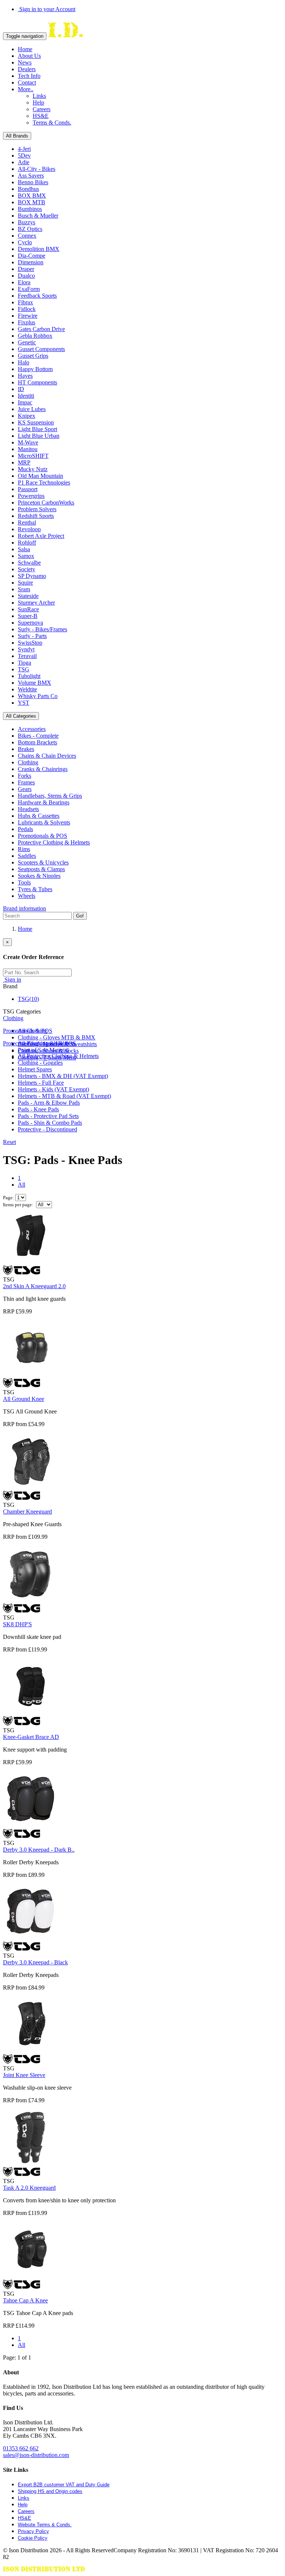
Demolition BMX (39, 249)
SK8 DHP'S (17, 1624)
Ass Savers (31, 176)
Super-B (28, 616)
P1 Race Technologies (44, 482)
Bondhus (28, 189)
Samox (26, 556)
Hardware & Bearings (44, 802)
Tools (24, 882)
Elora (24, 282)
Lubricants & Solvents (44, 822)
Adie (24, 162)
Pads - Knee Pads (38, 1109)
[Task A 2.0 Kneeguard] (31, 2163)
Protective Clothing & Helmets (54, 842)
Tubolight (29, 676)
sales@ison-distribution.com (36, 2455)
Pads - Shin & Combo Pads (50, 1123)
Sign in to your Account (47, 9)
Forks (24, 776)
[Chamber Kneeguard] (31, 1487)
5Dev (24, 156)
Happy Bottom (35, 369)
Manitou (28, 449)
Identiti (26, 396)
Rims (24, 849)
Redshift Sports (36, 516)
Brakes (26, 749)
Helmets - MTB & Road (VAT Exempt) (64, 1096)
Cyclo (25, 242)
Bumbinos (30, 209)
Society (27, 569)
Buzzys (27, 222)
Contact (27, 82)
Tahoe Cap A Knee (25, 2300)
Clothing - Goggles (40, 1063)
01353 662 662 (21, 2448)
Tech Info (29, 76)
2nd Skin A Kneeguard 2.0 (34, 1286)
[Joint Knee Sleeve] (31, 2051)
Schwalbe (29, 563)
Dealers (27, 69)
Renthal (27, 523)
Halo (24, 362)
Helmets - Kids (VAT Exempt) (53, 1089)
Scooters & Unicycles (43, 862)
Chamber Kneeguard (27, 1512)
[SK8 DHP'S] (31, 1600)
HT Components (37, 382)
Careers (42, 109)
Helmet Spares (35, 1069)
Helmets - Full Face (41, 1083)
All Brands (17, 136)
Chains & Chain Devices (47, 756)
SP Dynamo (32, 576)
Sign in (12, 980)
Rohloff (27, 543)
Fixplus (27, 322)
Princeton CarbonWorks (46, 502)
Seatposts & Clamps (41, 869)
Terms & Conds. (52, 123)
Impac (25, 402)
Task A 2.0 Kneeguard (29, 2188)
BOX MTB (32, 202)
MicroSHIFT (33, 456)
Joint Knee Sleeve (24, 2075)
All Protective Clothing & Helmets (58, 1056)
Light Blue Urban (39, 436)
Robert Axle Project (41, 536)
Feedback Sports (37, 296)
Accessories (32, 729)
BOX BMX (32, 196)
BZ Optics (30, 229)
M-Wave (28, 442)
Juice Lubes (32, 409)
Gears (25, 789)
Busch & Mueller (38, 216)
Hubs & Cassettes (39, 816)
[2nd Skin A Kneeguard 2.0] (31, 1262)
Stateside (28, 596)
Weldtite (27, 689)
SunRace (28, 609)
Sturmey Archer (36, 603)
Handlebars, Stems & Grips (50, 796)
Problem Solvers (37, 509)
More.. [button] (26, 89)
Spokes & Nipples (39, 876)
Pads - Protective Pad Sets (48, 1116)
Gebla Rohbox (35, 336)
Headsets (28, 809)
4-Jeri (24, 149)
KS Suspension (36, 422)
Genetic (27, 342)
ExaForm (29, 289)
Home (25, 49)
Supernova (30, 623)
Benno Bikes (33, 182)
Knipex (27, 416)
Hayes (25, 376)
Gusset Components (41, 349)
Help (38, 102)
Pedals (25, 829)
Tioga (24, 663)
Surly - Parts (32, 636)
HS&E (41, 116)
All (22, 1185)
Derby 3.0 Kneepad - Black (35, 1962)
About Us (29, 56)
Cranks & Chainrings (43, 769)
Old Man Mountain (40, 476)
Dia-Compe (32, 256)
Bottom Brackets (37, 742)
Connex (27, 236)
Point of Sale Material (43, 1050)
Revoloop (29, 529)
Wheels (27, 896)
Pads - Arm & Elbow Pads (49, 1103)
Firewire (28, 316)
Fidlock (27, 309)
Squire (25, 583)
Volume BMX (35, 683)
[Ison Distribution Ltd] (65, 36)
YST (24, 703)
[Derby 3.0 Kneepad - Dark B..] (31, 1825)
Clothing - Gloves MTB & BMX (57, 1037)
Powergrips (31, 496)
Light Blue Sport (37, 429)
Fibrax (25, 302)
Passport (28, 489)
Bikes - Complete (38, 736)
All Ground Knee (24, 1399)
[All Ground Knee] (31, 1374)
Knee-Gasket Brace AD (31, 1737)
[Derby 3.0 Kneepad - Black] (31, 1938)
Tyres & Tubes (35, 889)
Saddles (27, 856)
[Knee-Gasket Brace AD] (31, 1712)
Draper (26, 269)
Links (39, 96)
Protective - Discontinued (47, 1129)
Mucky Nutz (33, 469)
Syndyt (26, 649)
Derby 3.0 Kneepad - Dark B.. (39, 1850)
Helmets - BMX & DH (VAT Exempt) (63, 1076)
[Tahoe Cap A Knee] (31, 2276)
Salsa (24, 549)
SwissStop (30, 643)
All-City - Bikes (37, 169)
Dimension (31, 262)
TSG (24, 669)
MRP (24, 462)
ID (21, 389)
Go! (80, 916)
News (25, 62)
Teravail (27, 656)
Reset (9, 1142)
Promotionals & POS (42, 836)
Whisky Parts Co (38, 696)
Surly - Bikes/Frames (42, 629)
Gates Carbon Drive (41, 329)
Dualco (26, 276)
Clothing (28, 762)
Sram (24, 589)
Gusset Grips (33, 356)
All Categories (21, 716)
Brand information (24, 908)
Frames (26, 782)
